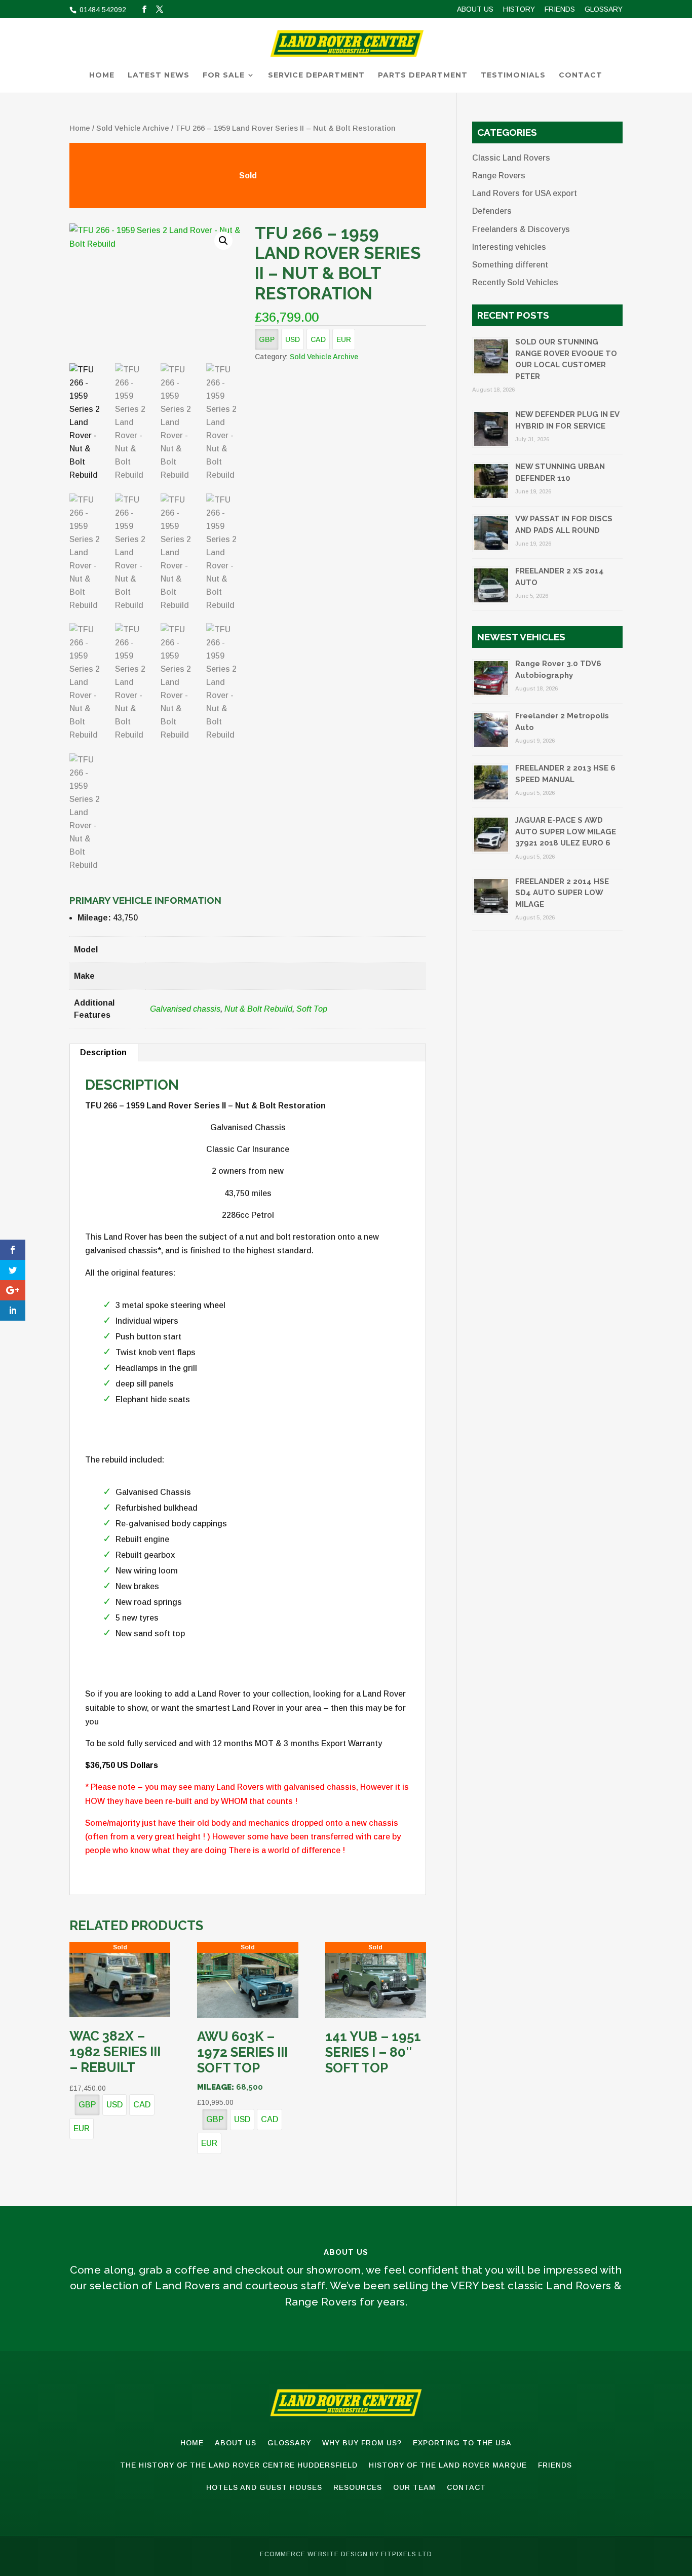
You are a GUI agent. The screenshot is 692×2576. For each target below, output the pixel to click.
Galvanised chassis (185, 1009)
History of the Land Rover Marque (448, 2465)
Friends (560, 9)
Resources (358, 2487)
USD (293, 339)
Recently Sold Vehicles (515, 282)
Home (102, 75)
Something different (510, 265)
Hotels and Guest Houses (264, 2487)
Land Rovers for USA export (525, 193)
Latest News (159, 75)
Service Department (316, 75)
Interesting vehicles (509, 247)
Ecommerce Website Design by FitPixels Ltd (346, 2554)
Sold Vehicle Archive (133, 128)
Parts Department (423, 75)
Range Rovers (499, 176)
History (519, 9)
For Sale (224, 75)
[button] (223, 241)
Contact (581, 75)
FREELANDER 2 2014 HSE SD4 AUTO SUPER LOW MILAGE (562, 893)
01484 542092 (102, 10)
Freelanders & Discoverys (521, 229)
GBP (267, 339)
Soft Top (312, 1009)
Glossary (604, 9)
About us (475, 9)
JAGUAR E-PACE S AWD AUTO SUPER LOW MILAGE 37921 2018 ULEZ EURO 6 (566, 832)
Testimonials (513, 75)
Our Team (414, 2487)
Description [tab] (103, 1052)
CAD (318, 339)
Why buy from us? (362, 2443)
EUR (344, 339)
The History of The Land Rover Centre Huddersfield (239, 2465)
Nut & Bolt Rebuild (258, 1009)
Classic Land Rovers (511, 158)
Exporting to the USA (462, 2443)
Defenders (492, 211)
